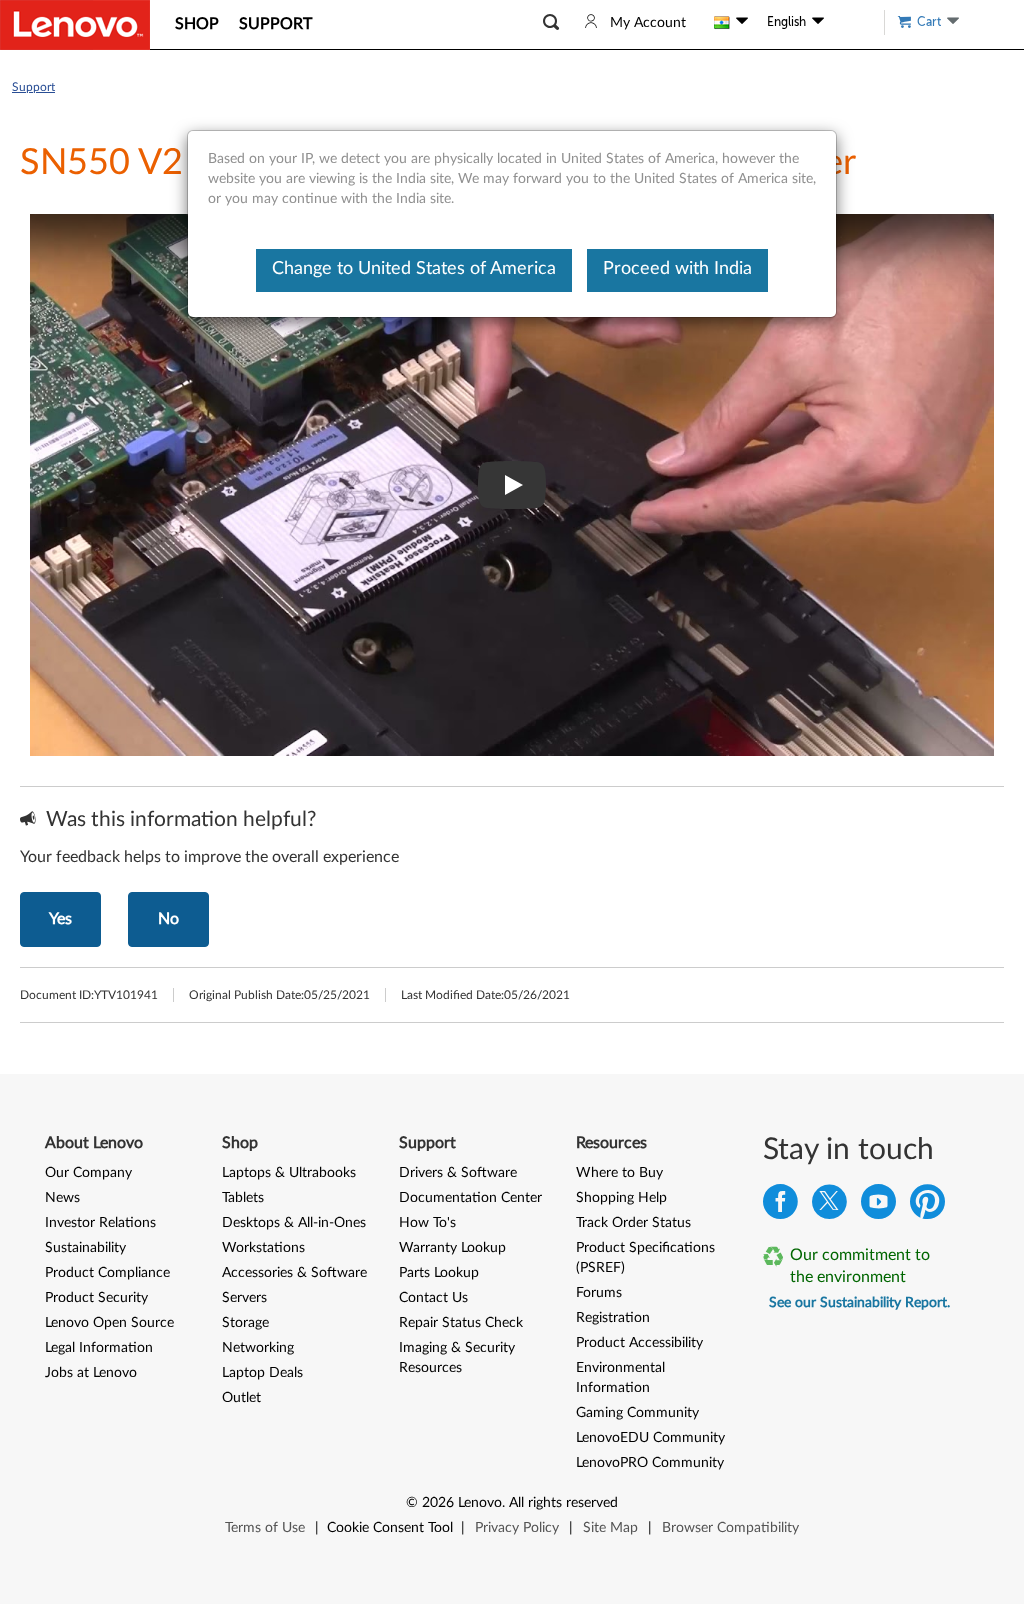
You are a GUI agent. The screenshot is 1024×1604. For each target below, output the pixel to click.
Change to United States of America (414, 269)
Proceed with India (677, 269)
